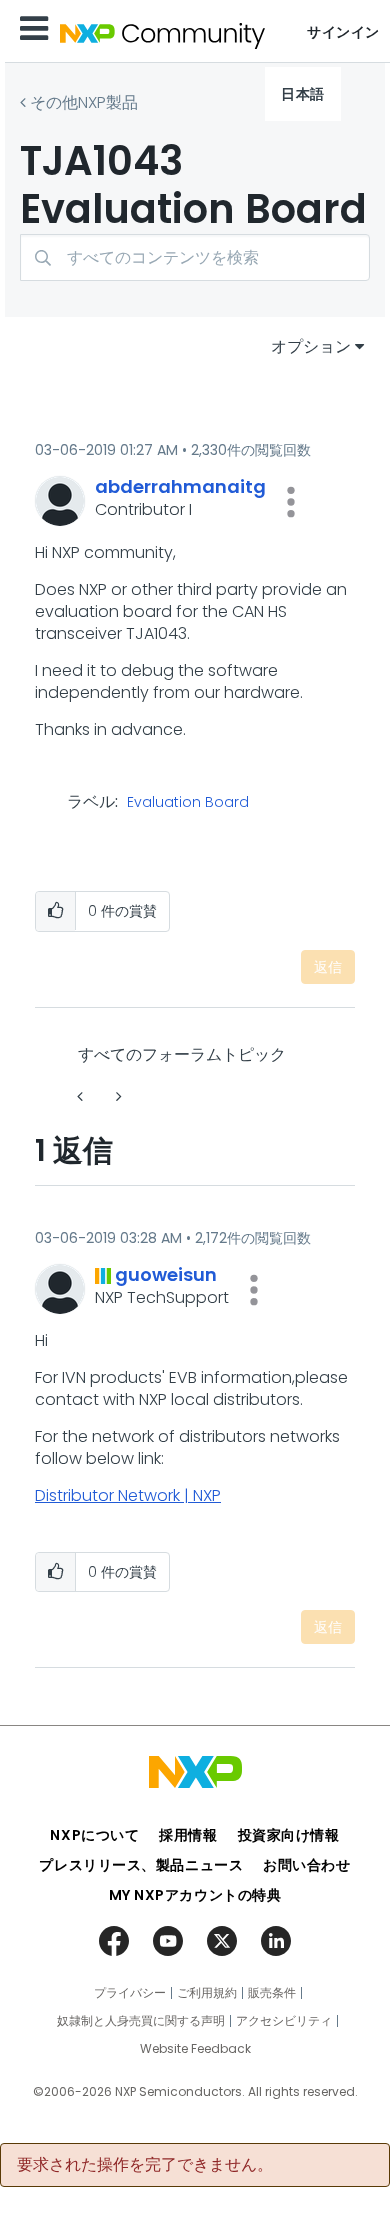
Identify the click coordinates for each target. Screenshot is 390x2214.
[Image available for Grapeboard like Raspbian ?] (117, 1096)
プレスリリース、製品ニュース (141, 1865)
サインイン (343, 32)
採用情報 (188, 1835)
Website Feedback (195, 2049)
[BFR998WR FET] (82, 1096)
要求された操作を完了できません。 (145, 2165)
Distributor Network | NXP (128, 1495)
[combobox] (195, 257)
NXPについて (94, 1835)
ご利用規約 (207, 1993)
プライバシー (130, 1993)
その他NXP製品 (84, 102)
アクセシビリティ (284, 2021)
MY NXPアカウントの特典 (195, 1895)
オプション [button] (311, 346)
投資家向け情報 (289, 1835)
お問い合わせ (306, 1865)
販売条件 (272, 1993)
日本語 (303, 94)
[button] (291, 502)
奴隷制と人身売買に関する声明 (141, 2021)
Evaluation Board (188, 803)
